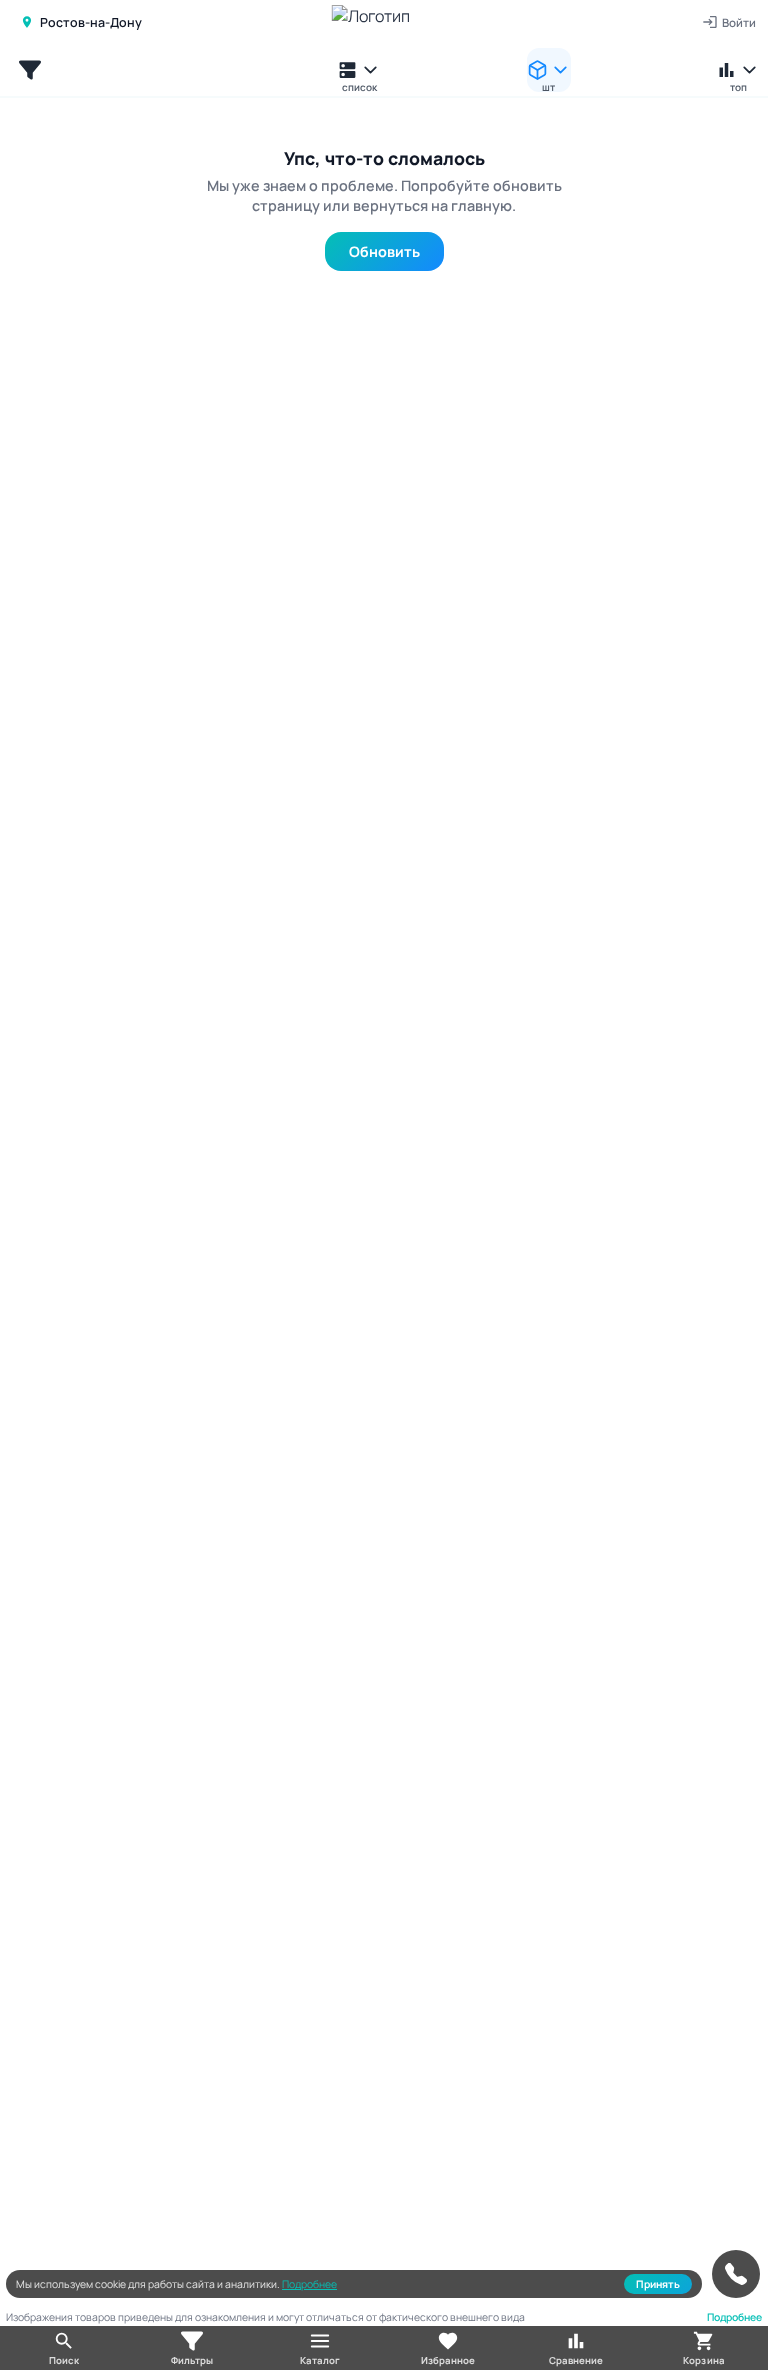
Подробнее (309, 2284)
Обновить (384, 251)
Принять (658, 2284)
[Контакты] (736, 2274)
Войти (739, 22)
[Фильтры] (30, 70)
